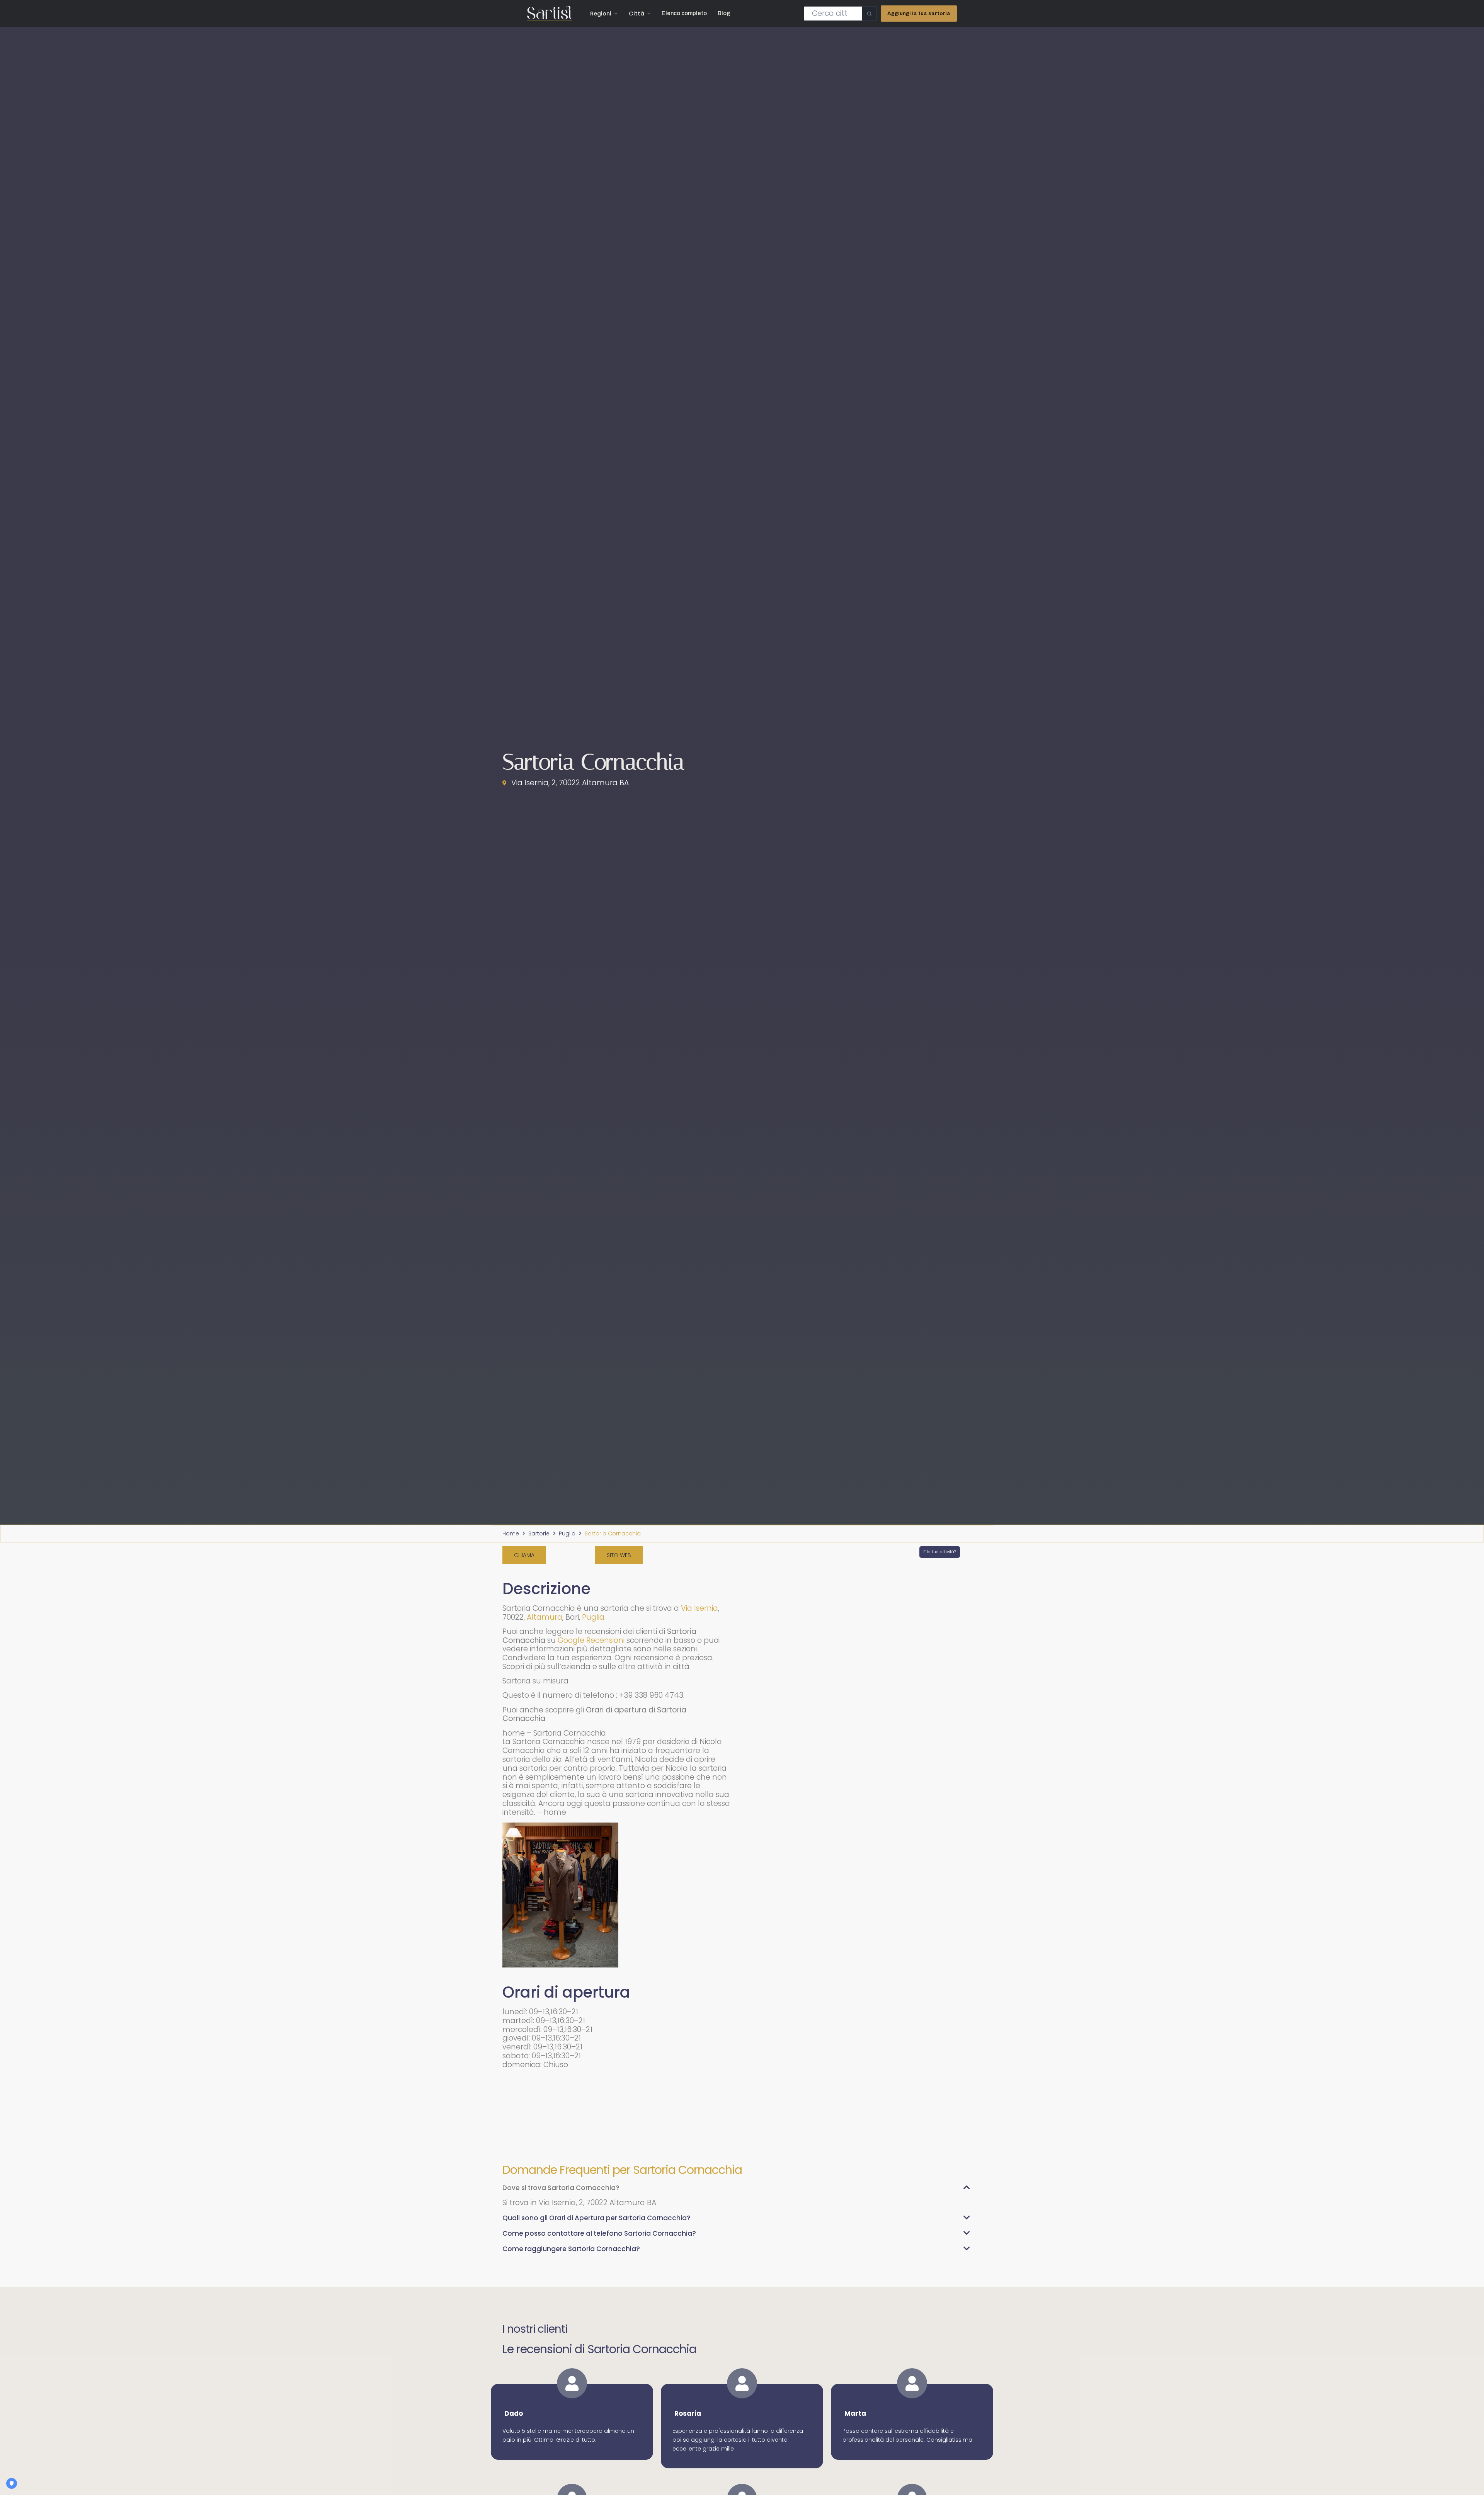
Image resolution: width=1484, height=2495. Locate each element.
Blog (724, 13)
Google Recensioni (591, 1640)
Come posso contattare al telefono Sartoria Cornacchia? (599, 2233)
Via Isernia (699, 1608)
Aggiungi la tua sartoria (919, 13)
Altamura (545, 1617)
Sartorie (539, 1533)
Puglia (567, 1533)
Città (636, 14)
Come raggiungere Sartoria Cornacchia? (571, 2249)
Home (511, 1533)
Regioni (601, 14)
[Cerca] (869, 14)
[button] (736, 2191)
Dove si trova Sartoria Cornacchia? (561, 2188)
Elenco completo (684, 13)
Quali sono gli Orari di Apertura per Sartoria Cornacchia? (596, 2218)
